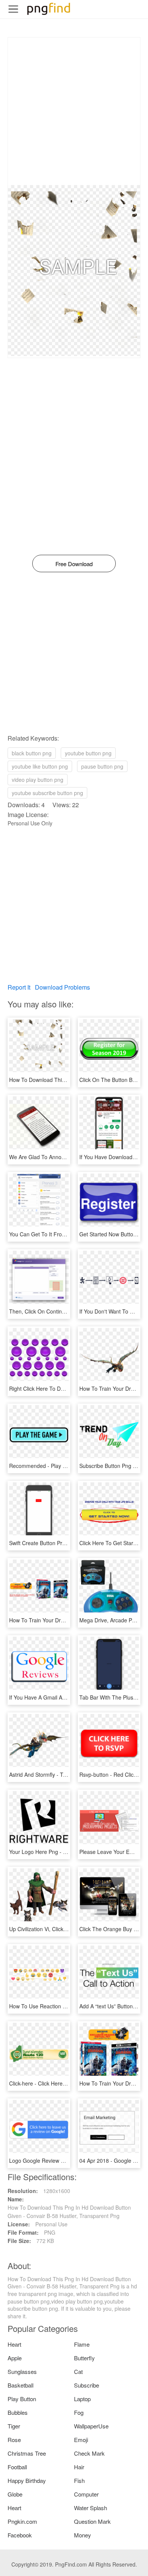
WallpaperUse (91, 2426)
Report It (19, 987)
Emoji (81, 2440)
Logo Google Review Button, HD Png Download (66, 2160)
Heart (14, 2344)
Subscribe (87, 2385)
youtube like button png (40, 766)
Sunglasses (22, 2371)
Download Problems (62, 987)
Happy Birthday (27, 2480)
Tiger (14, 2426)
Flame (82, 2344)
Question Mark (92, 2521)
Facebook (20, 2535)
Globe (15, 2494)
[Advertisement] (74, 111)
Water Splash (91, 2508)
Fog (79, 2412)
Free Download (74, 564)
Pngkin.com (22, 2521)
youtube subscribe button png (47, 793)
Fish (79, 2480)
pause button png (102, 766)
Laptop (82, 2399)
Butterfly (84, 2358)
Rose (14, 2440)
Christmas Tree (27, 2453)
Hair (79, 2467)
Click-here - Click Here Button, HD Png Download (68, 2083)
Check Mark (89, 2453)
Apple (15, 2358)
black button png (32, 753)
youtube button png (88, 753)
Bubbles (18, 2412)
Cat (78, 2371)
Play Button (22, 2399)
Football (17, 2467)
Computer (86, 2494)
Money (83, 2535)
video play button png (38, 780)
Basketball (20, 2385)
